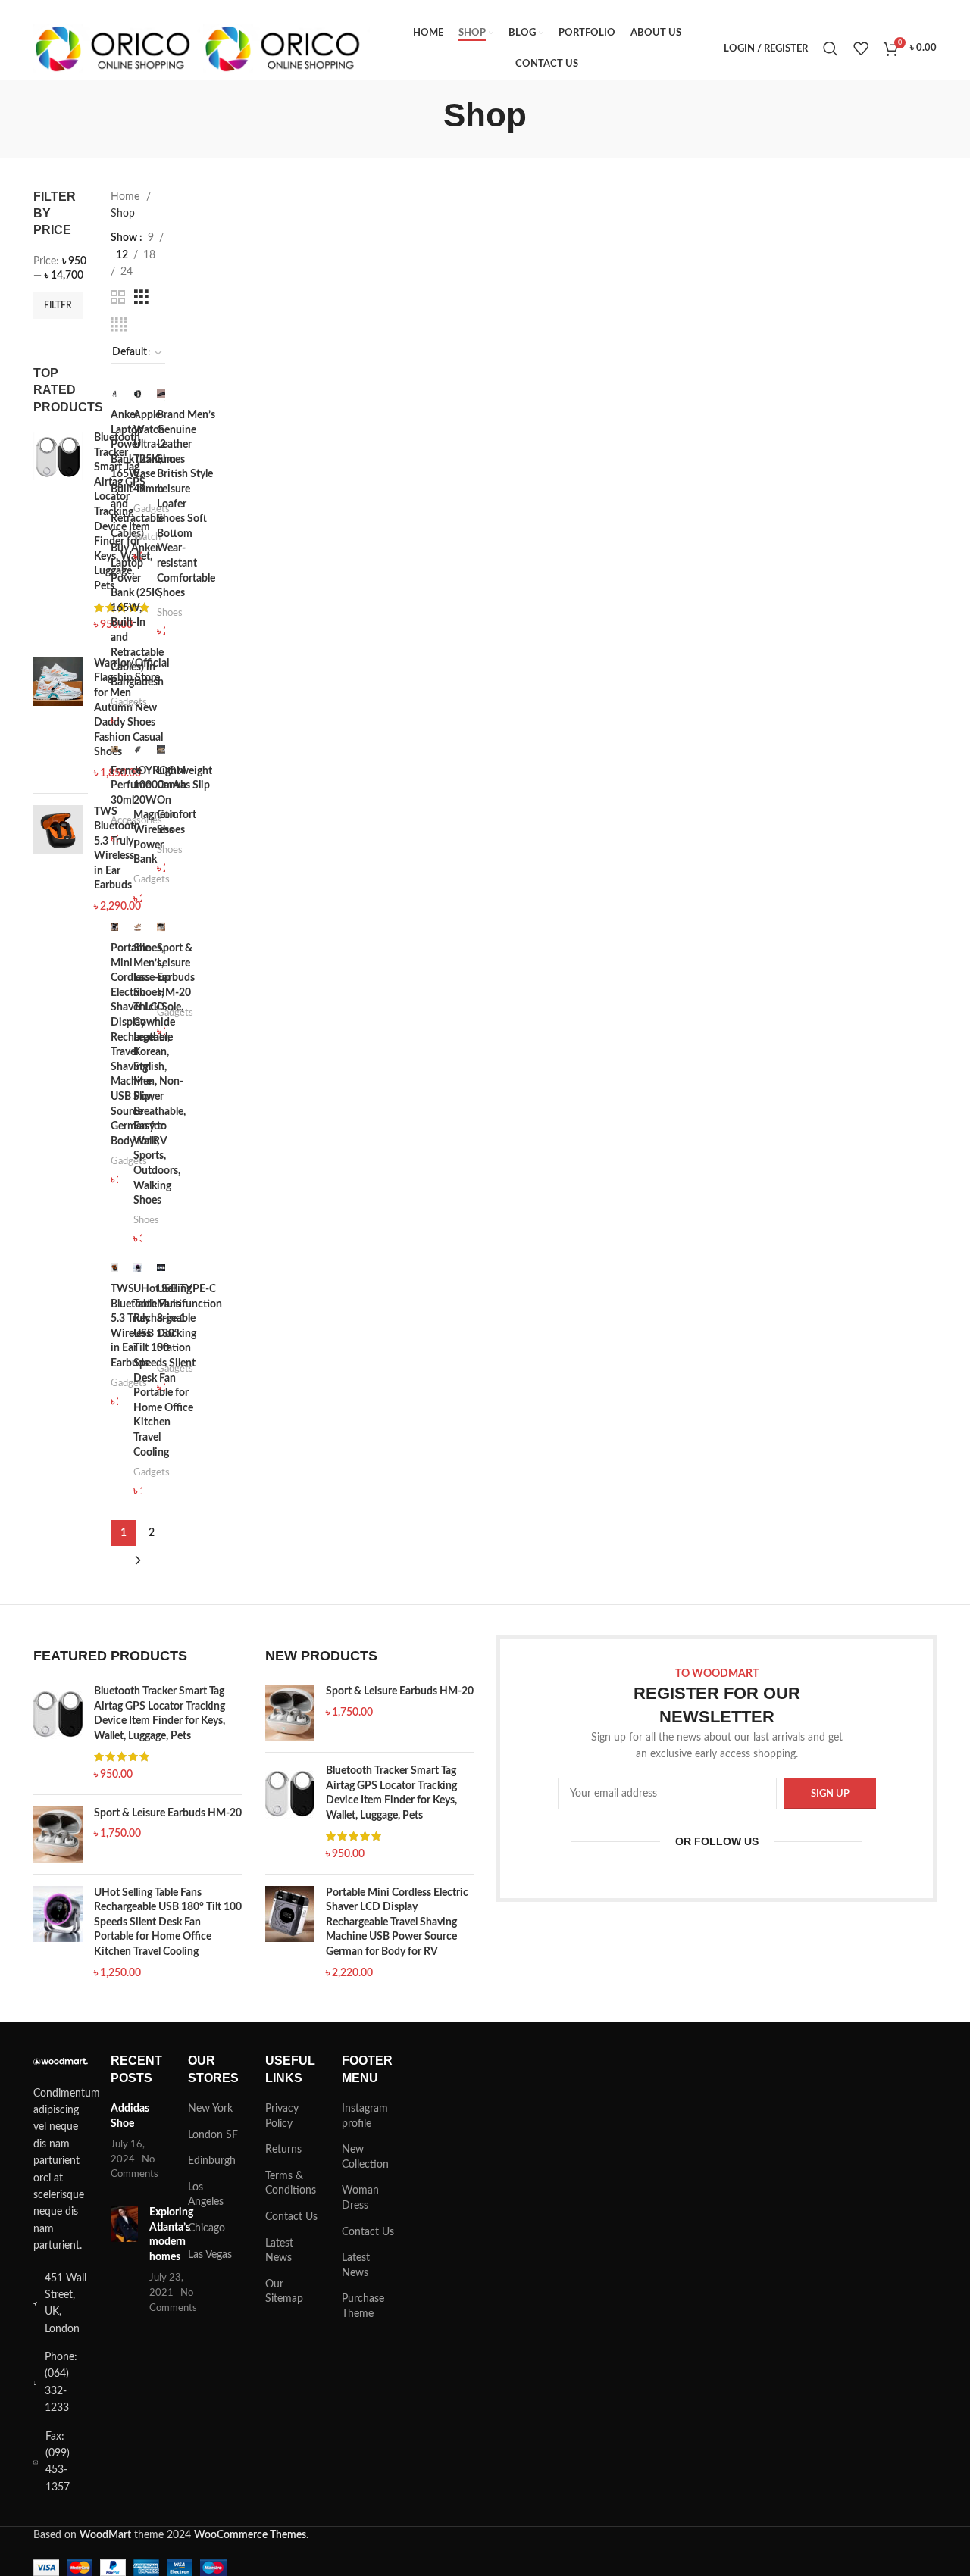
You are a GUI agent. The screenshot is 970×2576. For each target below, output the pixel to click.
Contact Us (291, 2217)
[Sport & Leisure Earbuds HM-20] (58, 1834)
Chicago (207, 2228)
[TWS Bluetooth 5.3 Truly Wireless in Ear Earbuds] (58, 860)
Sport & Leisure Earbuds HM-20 (168, 1813)
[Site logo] (118, 48)
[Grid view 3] (141, 298)
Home (127, 197)
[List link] (61, 2383)
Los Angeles (206, 2195)
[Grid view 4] (119, 325)
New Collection (365, 2157)
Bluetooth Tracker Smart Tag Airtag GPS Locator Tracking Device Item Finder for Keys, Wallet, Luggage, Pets (160, 1714)
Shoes (170, 613)
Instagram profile (365, 2116)
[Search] (831, 48)
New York (210, 2109)
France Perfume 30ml (131, 786)
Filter (58, 305)
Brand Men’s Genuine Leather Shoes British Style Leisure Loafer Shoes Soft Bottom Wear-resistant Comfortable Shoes (186, 504)
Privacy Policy (282, 2116)
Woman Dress (360, 2198)
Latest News (279, 2251)
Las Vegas (210, 2255)
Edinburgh (212, 2161)
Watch (147, 537)
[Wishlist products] (861, 48)
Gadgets (129, 702)
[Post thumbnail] (124, 2261)
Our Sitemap (284, 2292)
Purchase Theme (363, 2306)
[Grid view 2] (118, 298)
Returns (283, 2150)
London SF (213, 2135)
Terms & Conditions (291, 2184)
